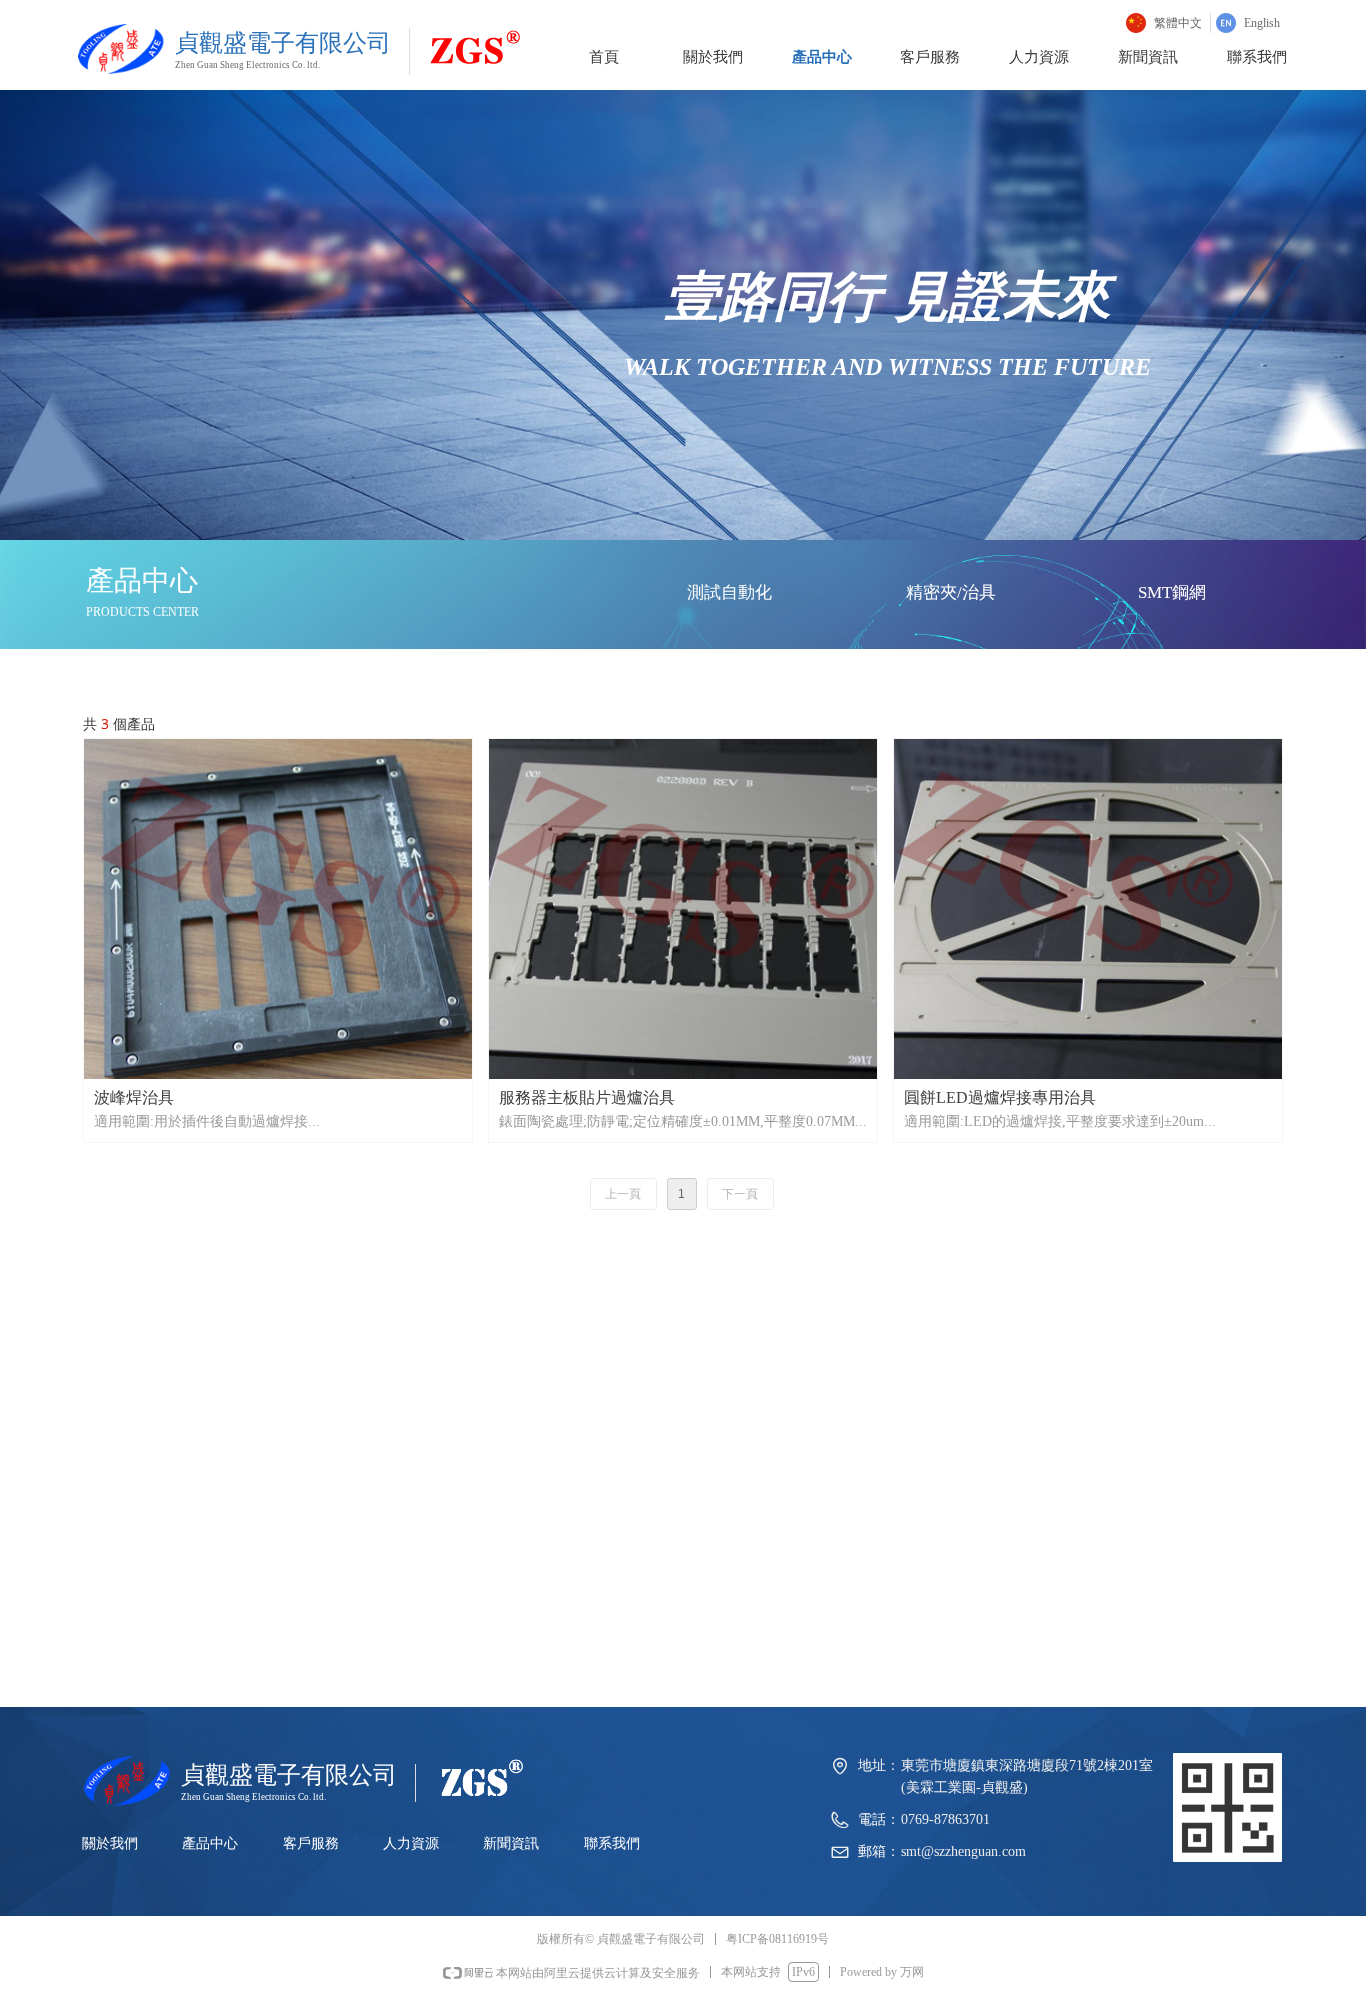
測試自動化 (729, 592)
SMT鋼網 (1172, 592)
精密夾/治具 (951, 592)
